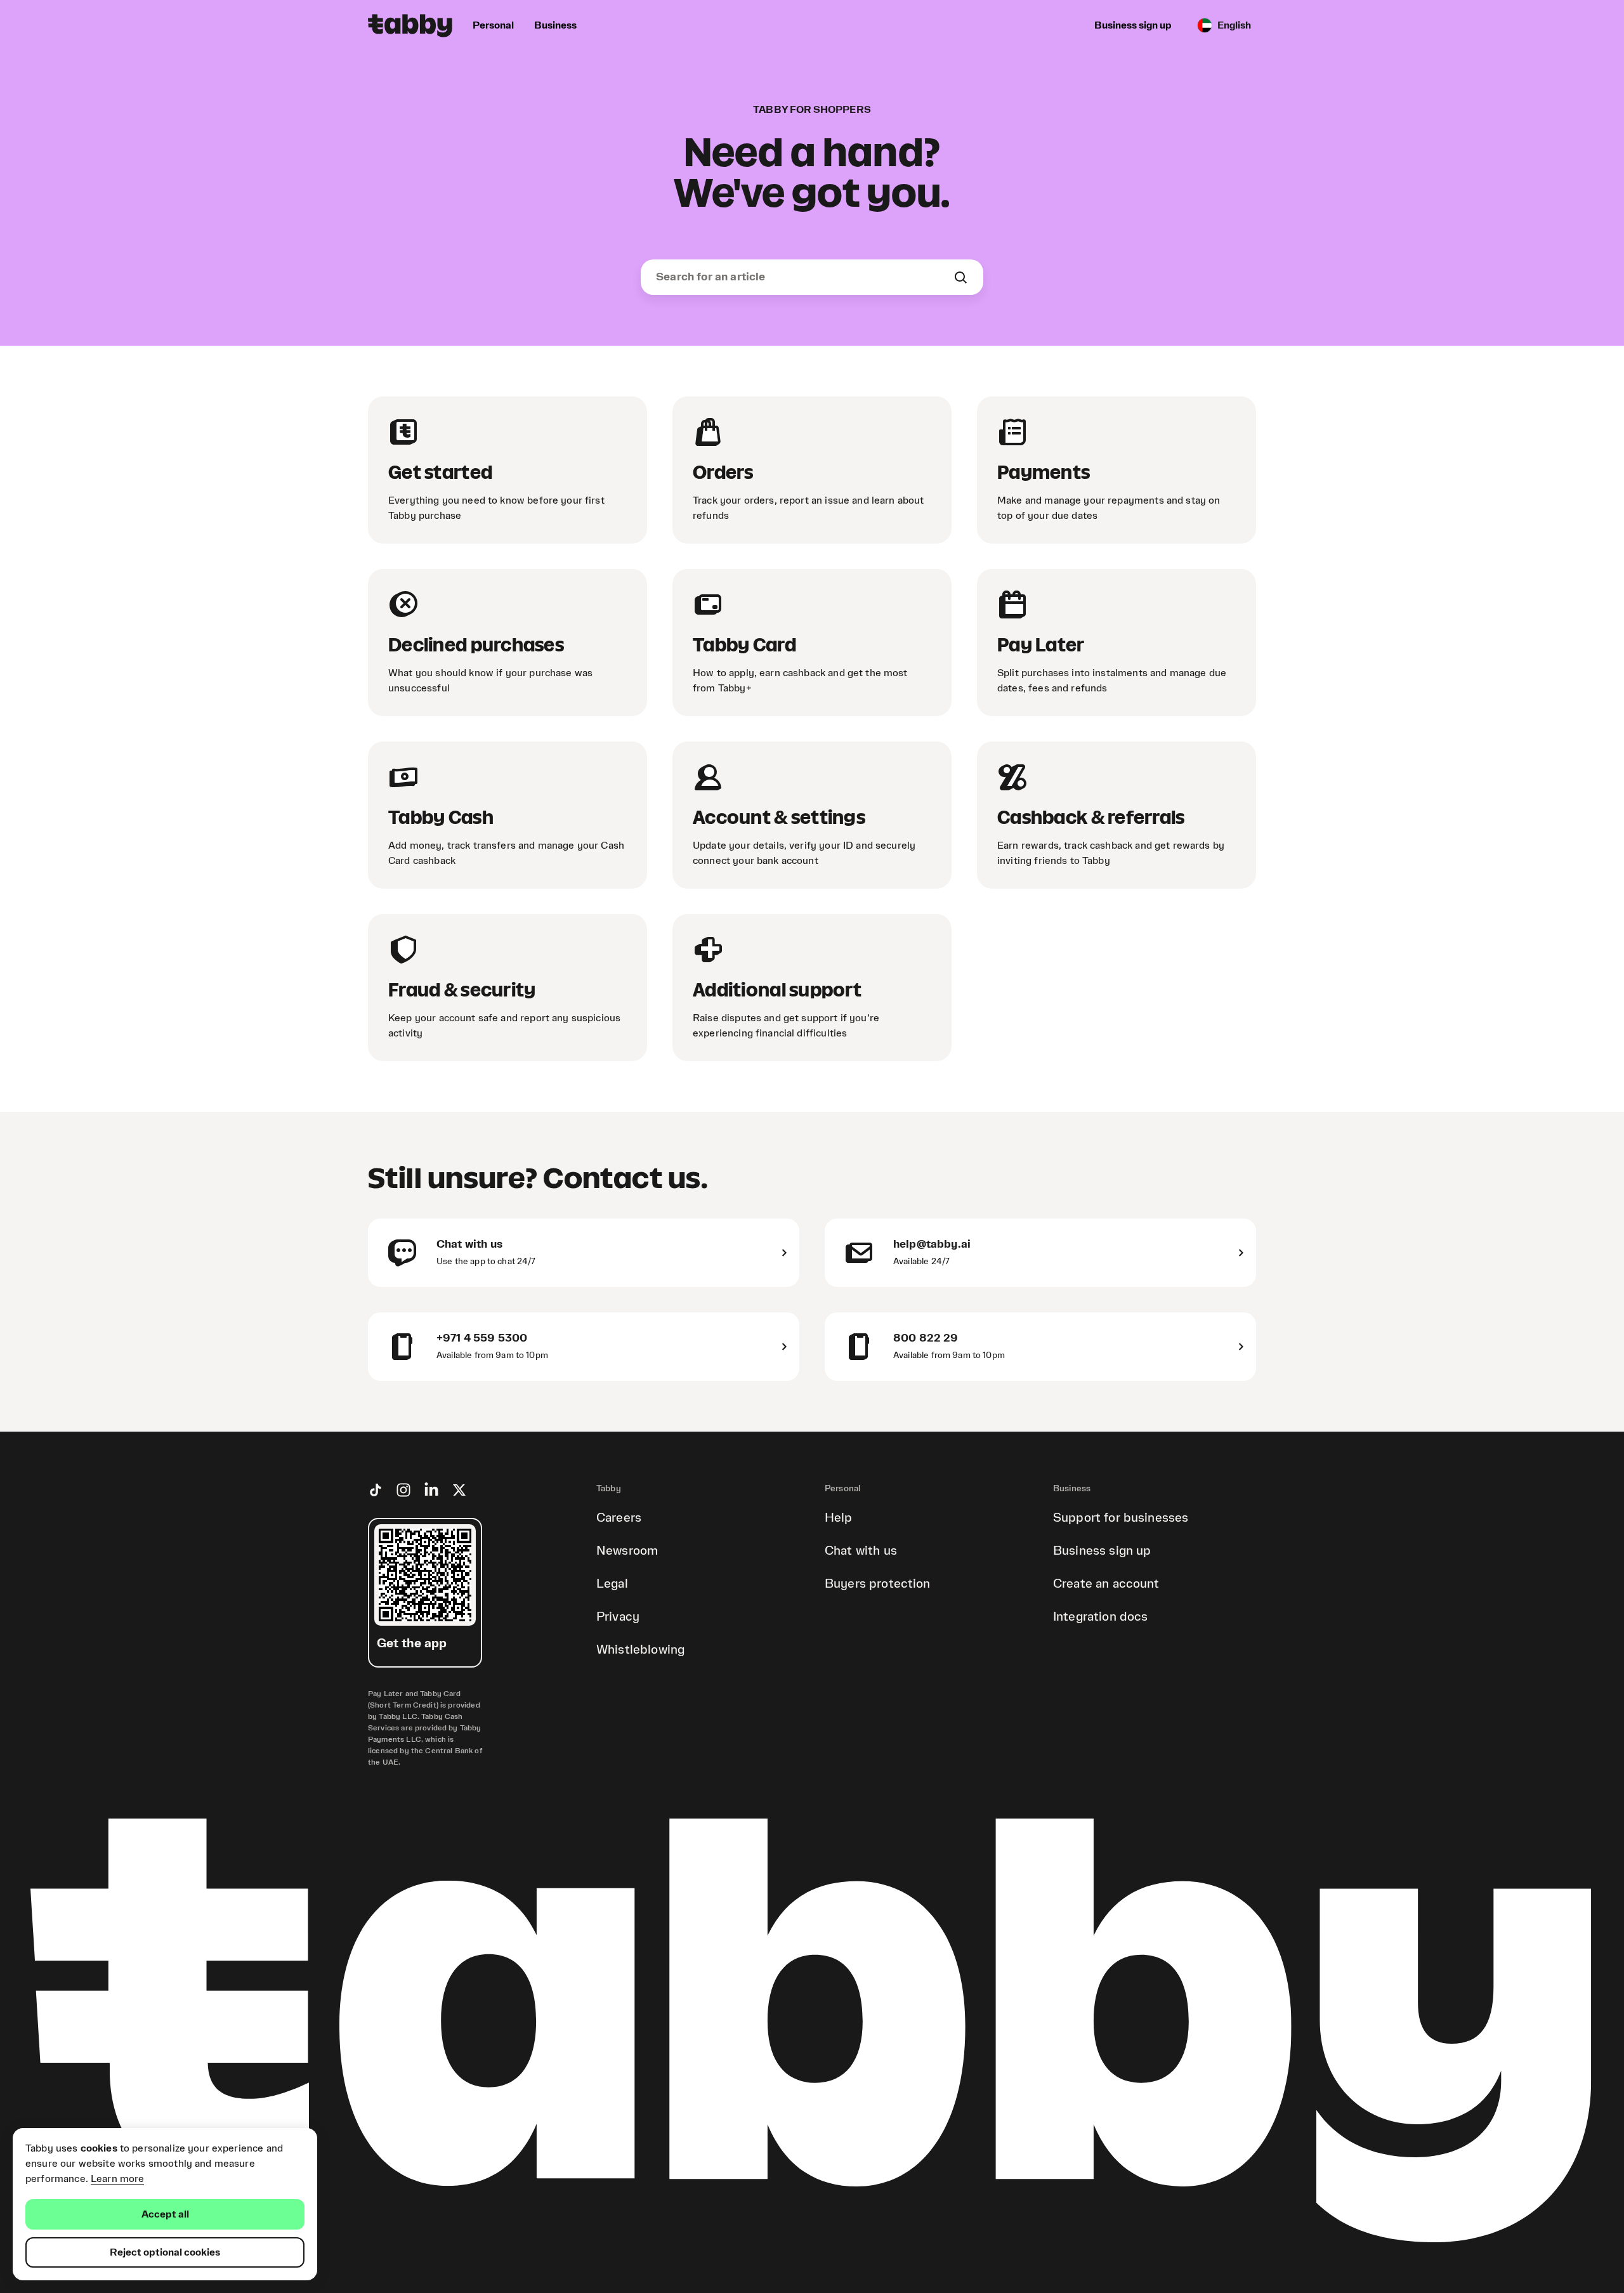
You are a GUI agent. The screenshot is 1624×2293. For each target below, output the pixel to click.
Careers (619, 1518)
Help (839, 1518)
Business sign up (1102, 1551)
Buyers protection (878, 1584)
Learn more (118, 2179)
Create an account (1106, 1584)
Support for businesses (1121, 1518)
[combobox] (804, 277)
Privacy (618, 1617)
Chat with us (861, 1551)
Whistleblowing (640, 1650)
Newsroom (627, 1551)
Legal (612, 1584)
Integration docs (1100, 1617)
